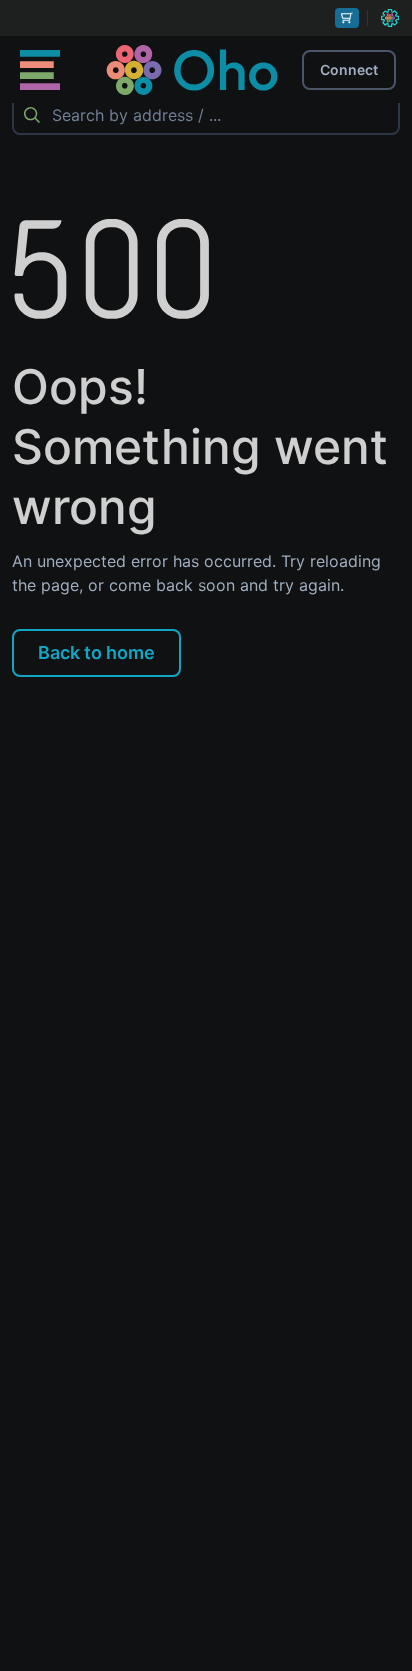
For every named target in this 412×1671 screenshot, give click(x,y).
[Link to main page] (192, 70)
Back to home (96, 652)
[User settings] (390, 18)
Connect (349, 69)
